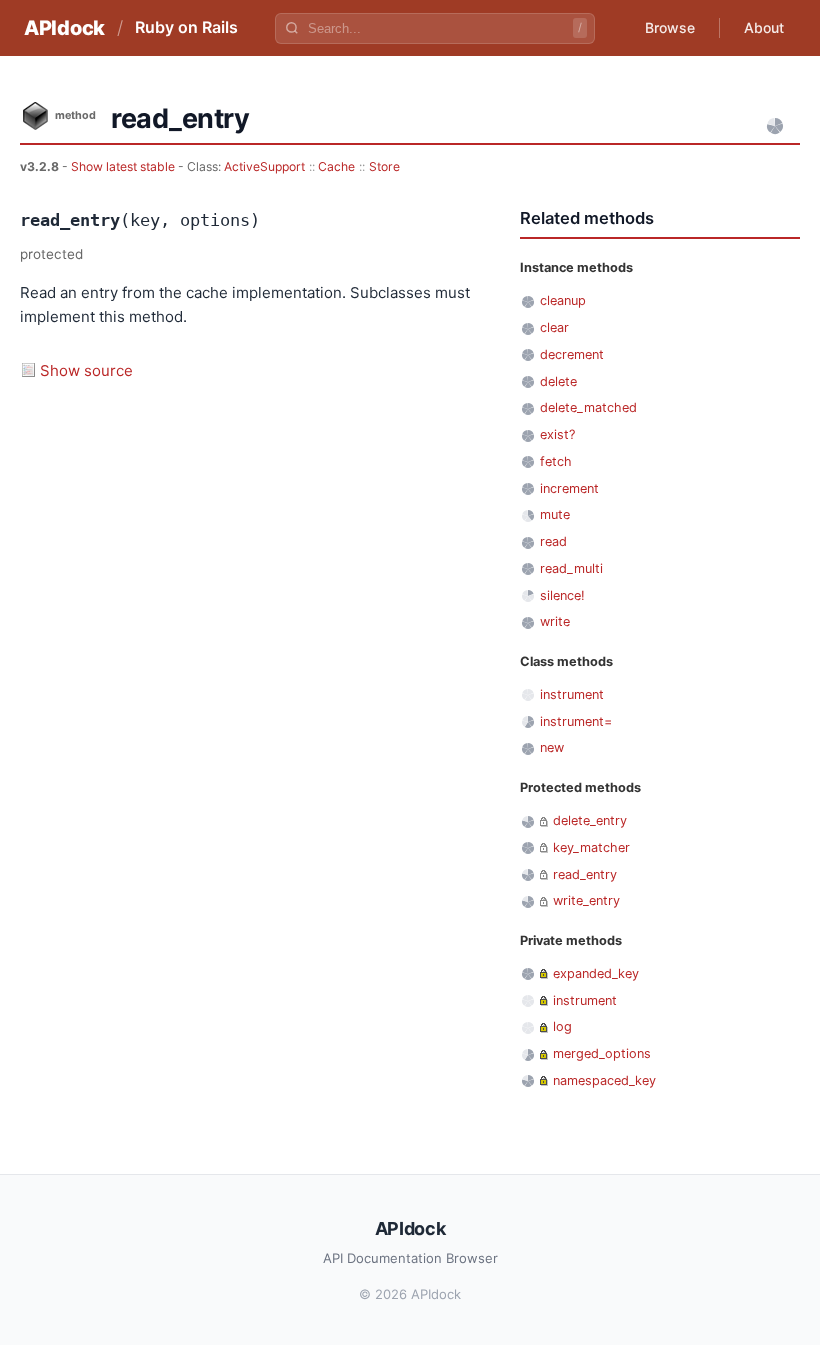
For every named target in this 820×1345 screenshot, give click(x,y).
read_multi (571, 568)
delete (558, 381)
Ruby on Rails (186, 27)
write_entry (586, 900)
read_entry (585, 874)
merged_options (602, 1053)
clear (554, 327)
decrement (572, 354)
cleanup (563, 300)
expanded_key (596, 973)
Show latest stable (124, 166)
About (764, 27)
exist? (557, 434)
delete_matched (588, 407)
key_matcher (591, 847)
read (553, 541)
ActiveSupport (264, 166)
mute (555, 514)
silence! (562, 595)
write (555, 621)
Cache (336, 166)
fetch (556, 461)
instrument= (576, 721)
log (562, 1026)
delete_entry (590, 820)
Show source (86, 370)
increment (569, 488)
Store (384, 166)
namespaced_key (604, 1080)
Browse (670, 27)
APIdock (64, 28)
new (552, 747)
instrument (572, 694)
